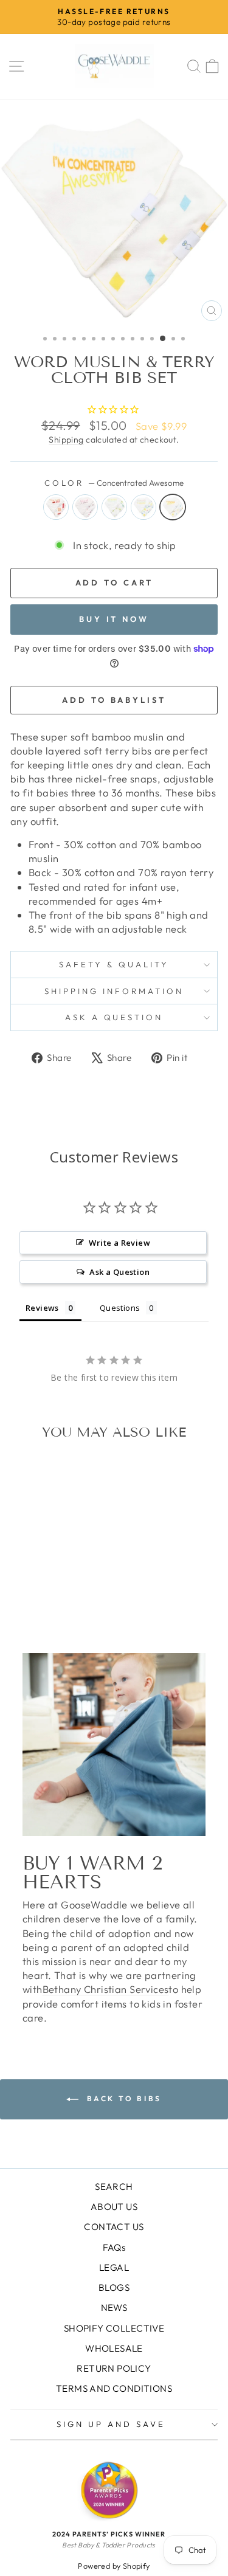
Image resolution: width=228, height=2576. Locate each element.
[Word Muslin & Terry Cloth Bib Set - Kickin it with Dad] (22, 1593)
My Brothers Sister (143, 507)
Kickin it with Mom (85, 507)
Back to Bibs (123, 2098)
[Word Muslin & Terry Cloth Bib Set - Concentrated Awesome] (78, 1593)
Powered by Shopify (114, 2566)
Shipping (66, 440)
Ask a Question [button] (119, 1272)
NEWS (114, 2308)
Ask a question (114, 1017)
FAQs (114, 2247)
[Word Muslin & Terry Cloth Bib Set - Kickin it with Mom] (36, 1593)
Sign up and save (111, 2424)
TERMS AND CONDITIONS (114, 2388)
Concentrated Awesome (173, 507)
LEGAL (114, 2267)
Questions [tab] (120, 1308)
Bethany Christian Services (106, 1989)
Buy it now (114, 619)
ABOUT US (114, 2207)
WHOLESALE (114, 2348)
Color (114, 483)
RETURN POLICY (114, 2368)
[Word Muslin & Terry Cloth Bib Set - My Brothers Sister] (64, 1593)
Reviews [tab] (42, 1308)
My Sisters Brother (114, 507)
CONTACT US (114, 2227)
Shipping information (114, 991)
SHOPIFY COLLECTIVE (114, 2328)
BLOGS (114, 2288)
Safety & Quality (114, 964)
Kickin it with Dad (56, 507)
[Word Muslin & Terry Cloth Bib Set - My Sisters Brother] (50, 1593)
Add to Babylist (114, 700)
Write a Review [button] (119, 1243)
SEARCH (114, 2187)
